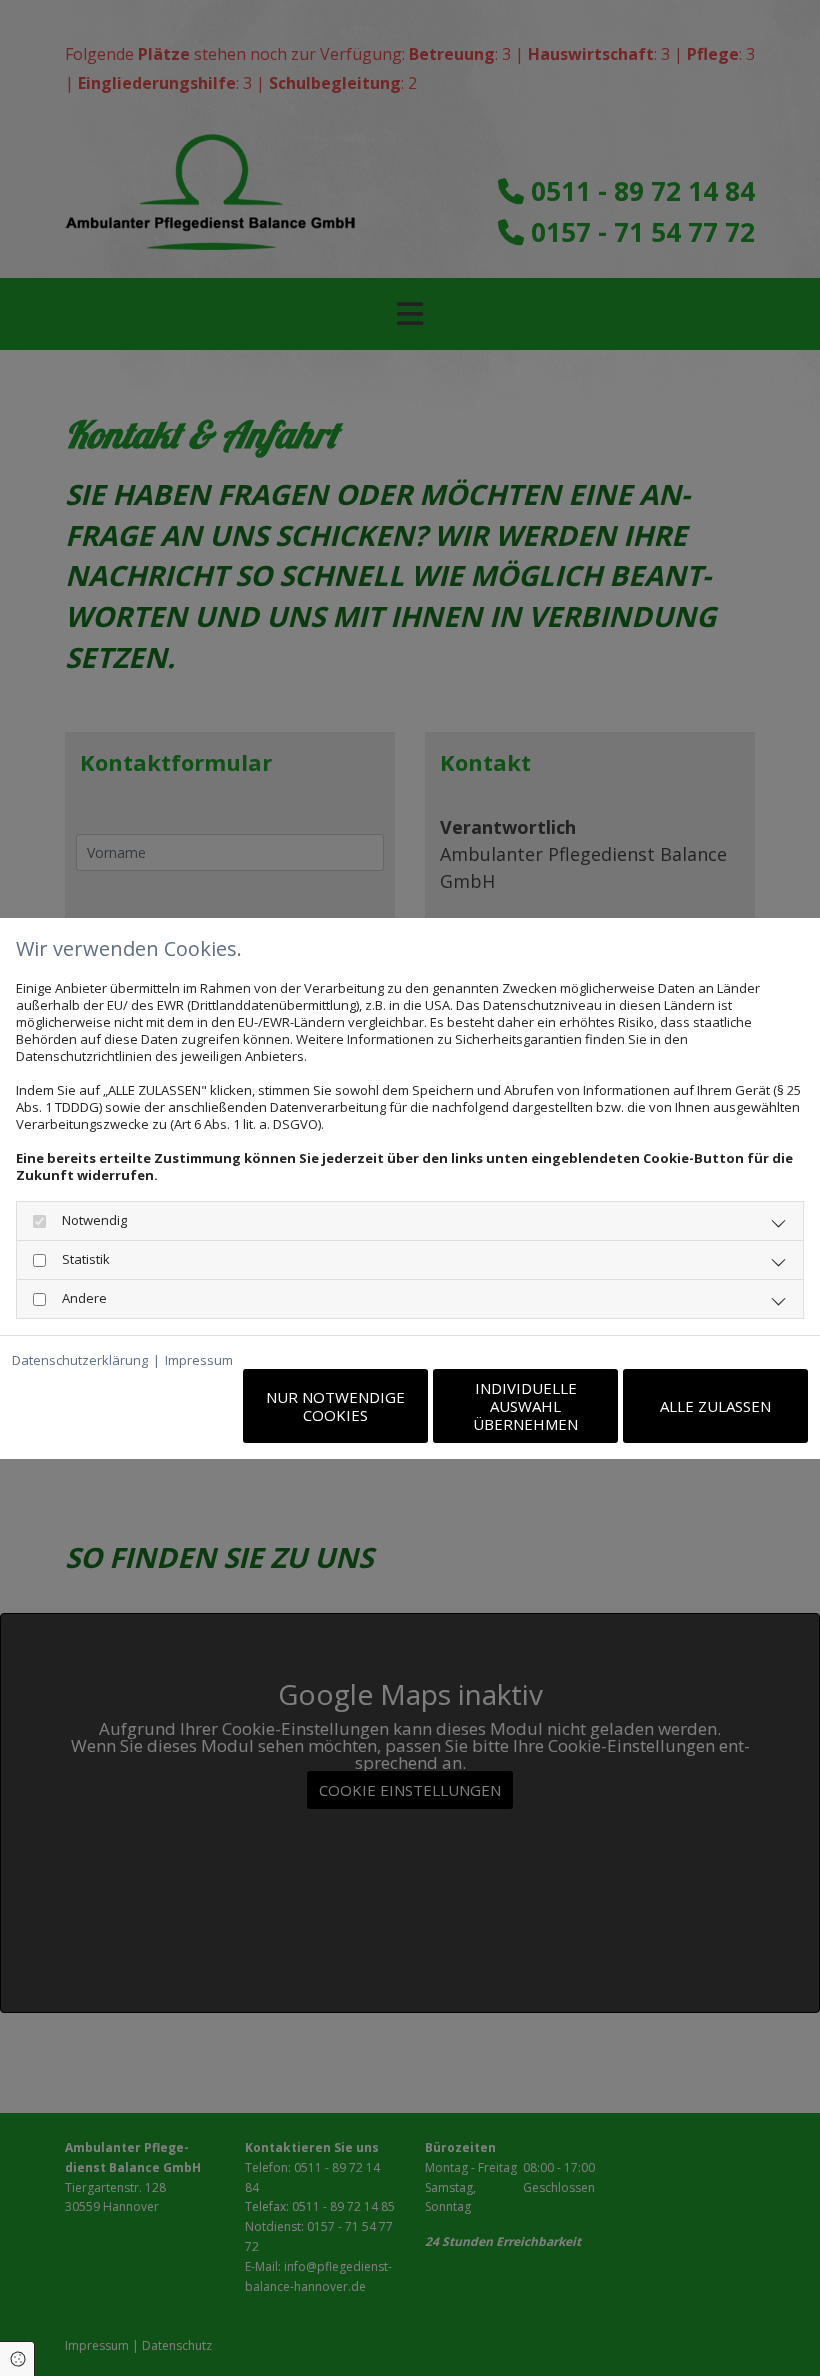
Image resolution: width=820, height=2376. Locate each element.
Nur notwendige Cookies (335, 1406)
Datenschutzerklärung (80, 1360)
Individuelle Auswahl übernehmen (525, 1406)
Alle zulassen (715, 1406)
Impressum (199, 1360)
